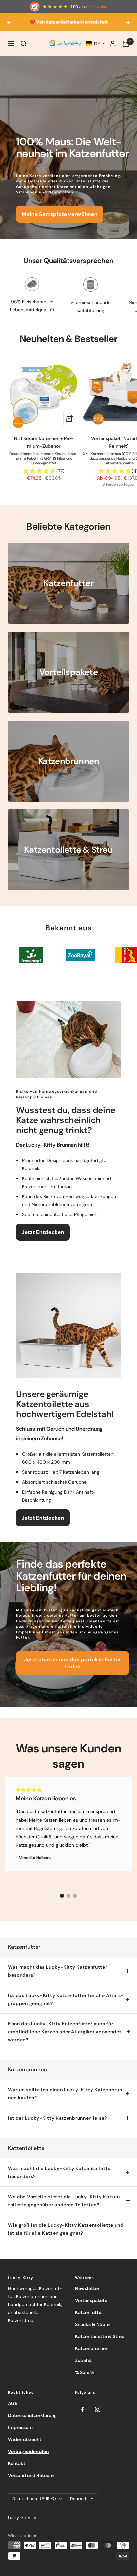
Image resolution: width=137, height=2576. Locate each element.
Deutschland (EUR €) (34, 2499)
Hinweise (99, 7)
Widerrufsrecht (25, 2439)
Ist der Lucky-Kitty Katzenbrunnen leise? (58, 2118)
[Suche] (24, 44)
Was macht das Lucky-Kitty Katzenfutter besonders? (58, 1971)
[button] (96, 44)
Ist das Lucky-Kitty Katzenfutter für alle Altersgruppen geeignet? (66, 1999)
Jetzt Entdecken (43, 1232)
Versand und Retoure (31, 2475)
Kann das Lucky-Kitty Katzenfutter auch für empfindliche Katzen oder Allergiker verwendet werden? (65, 2032)
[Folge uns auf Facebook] (83, 2409)
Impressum (20, 2427)
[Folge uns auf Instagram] (98, 2409)
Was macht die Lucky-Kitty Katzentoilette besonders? (59, 2172)
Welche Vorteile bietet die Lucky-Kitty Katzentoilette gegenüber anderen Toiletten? (65, 2201)
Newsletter (87, 2288)
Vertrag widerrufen (28, 2451)
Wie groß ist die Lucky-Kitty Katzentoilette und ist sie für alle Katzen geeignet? (66, 2229)
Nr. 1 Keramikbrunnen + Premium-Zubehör (44, 442)
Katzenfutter (89, 2312)
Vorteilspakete (91, 2300)
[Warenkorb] (126, 44)
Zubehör (84, 2360)
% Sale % (85, 2372)
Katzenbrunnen (92, 2348)
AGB (13, 2403)
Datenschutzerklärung (32, 2415)
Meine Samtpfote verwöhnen (60, 214)
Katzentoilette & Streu (100, 2336)
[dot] (62, 1896)
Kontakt (17, 2463)
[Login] (113, 44)
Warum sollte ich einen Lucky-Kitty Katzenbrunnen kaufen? (67, 2094)
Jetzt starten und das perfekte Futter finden (72, 1663)
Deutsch (79, 2499)
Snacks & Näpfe (92, 2324)
